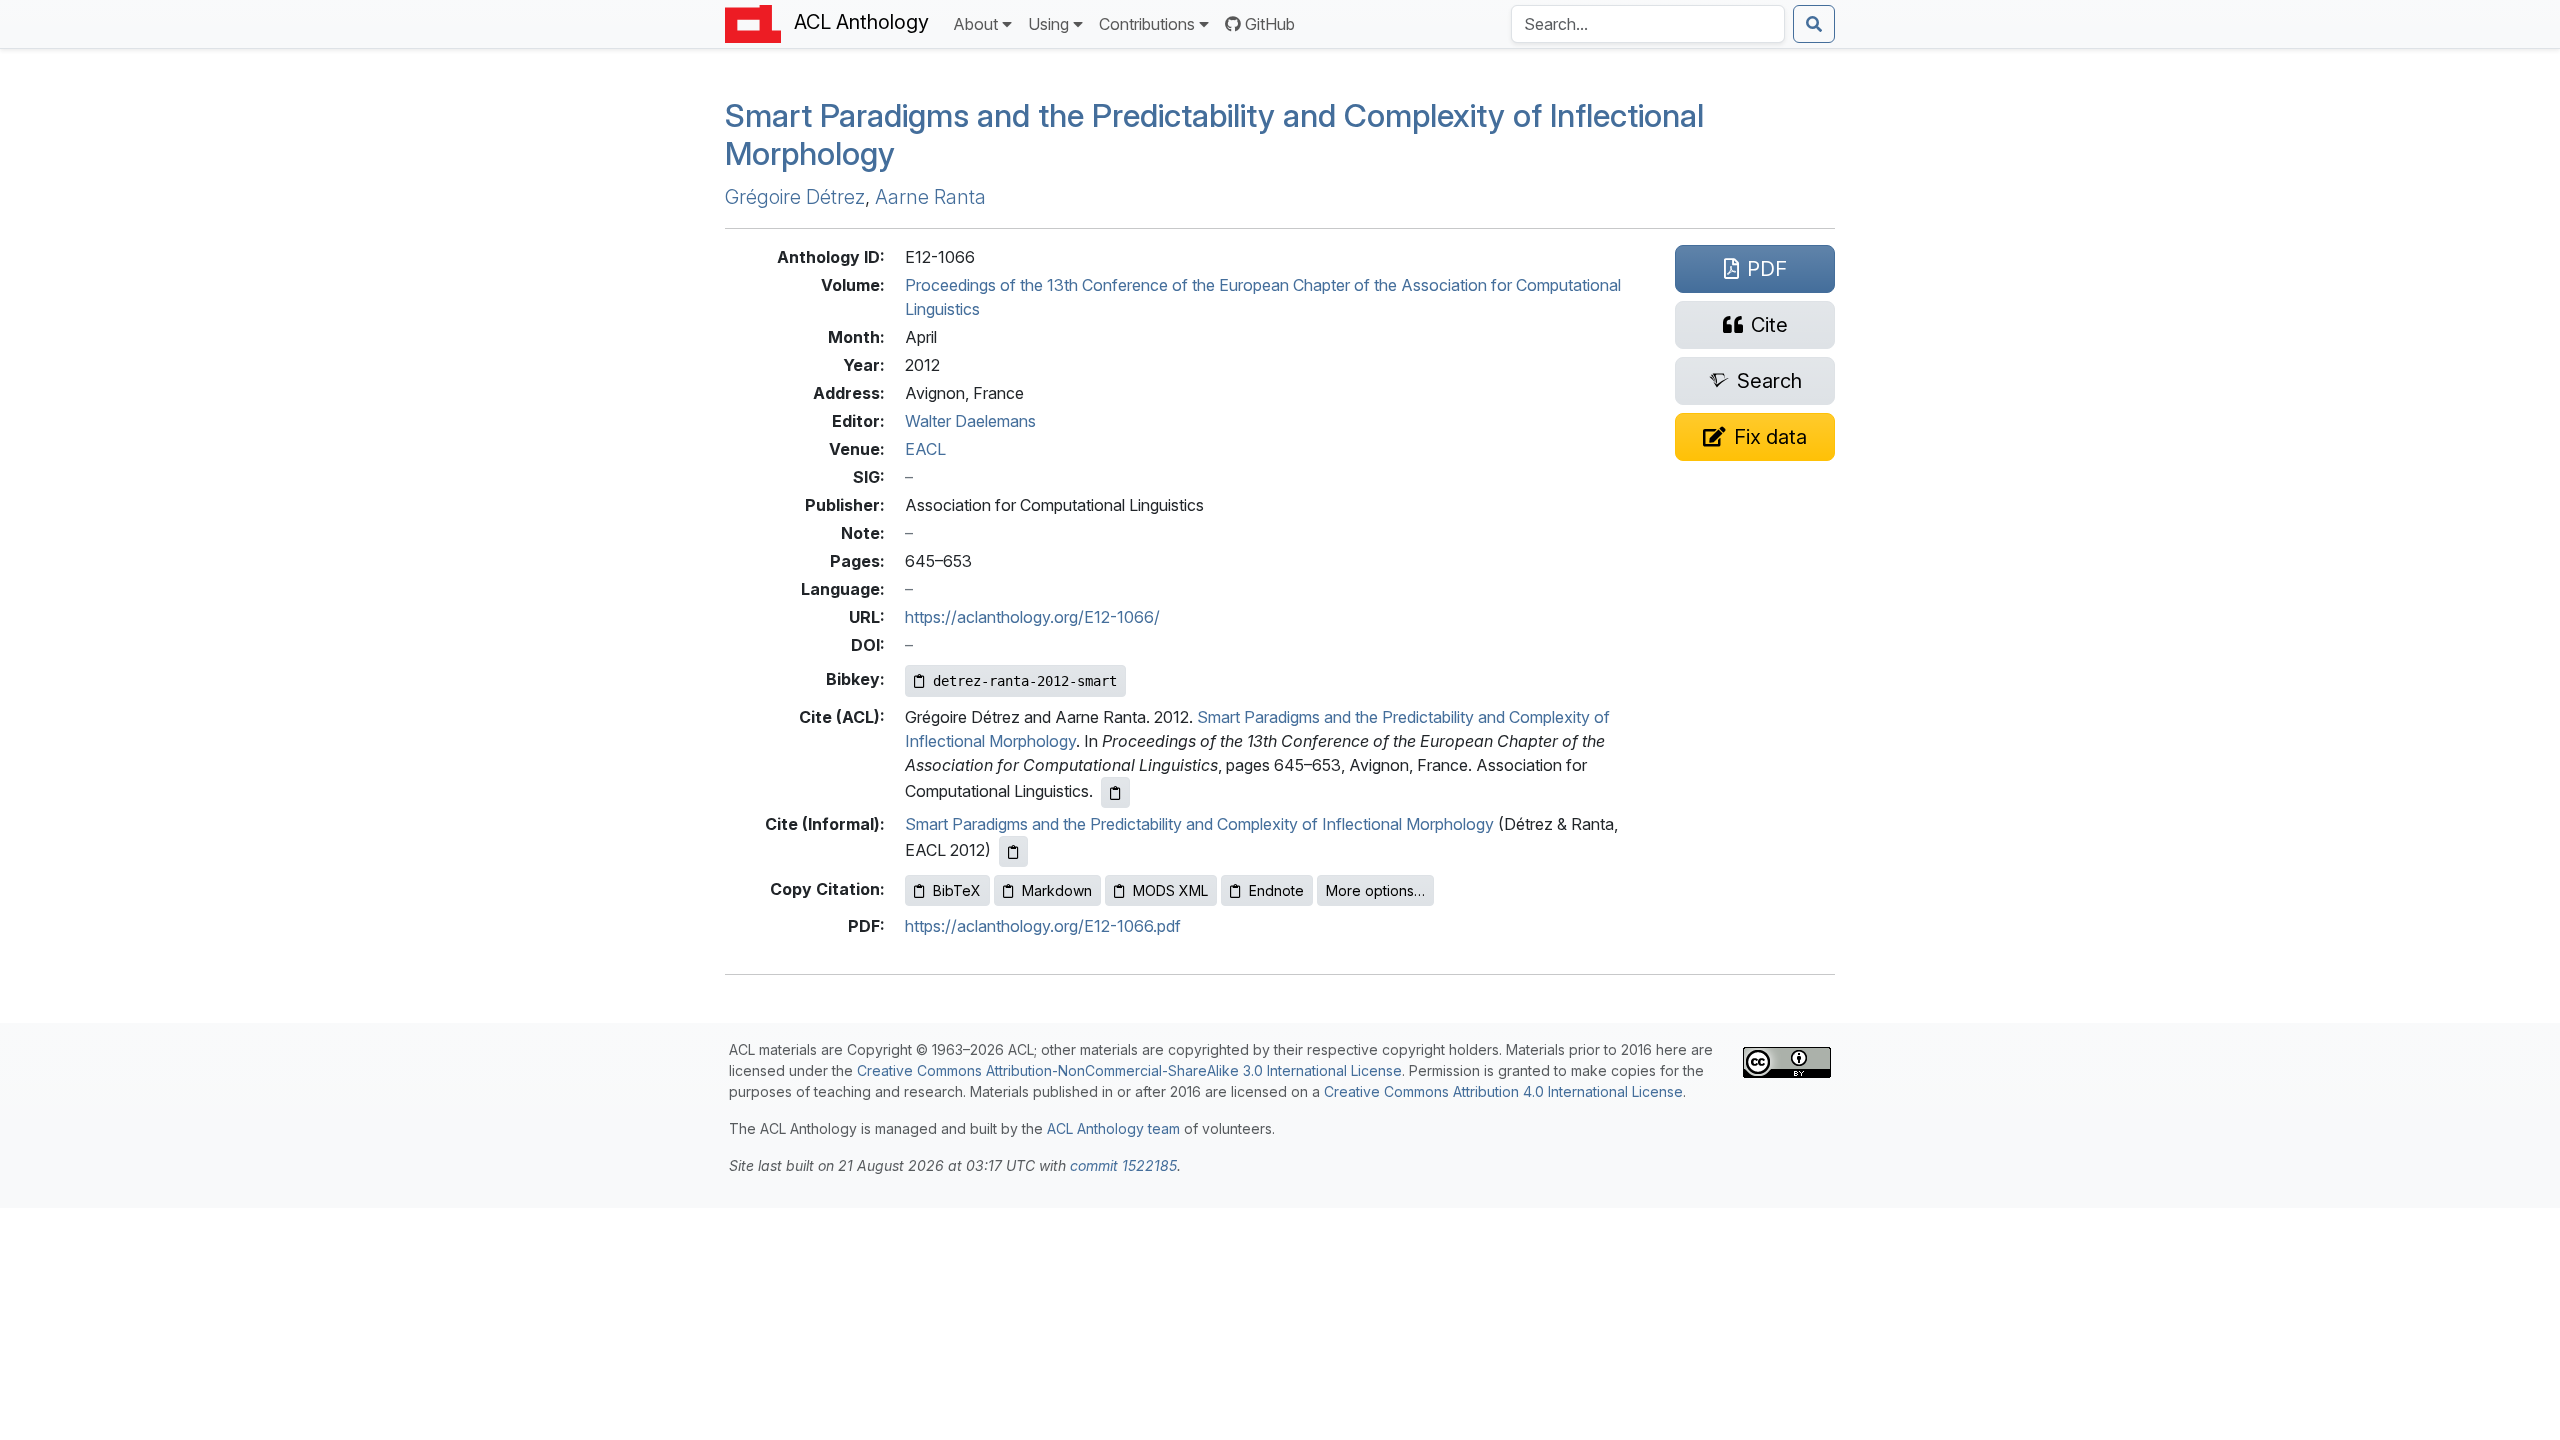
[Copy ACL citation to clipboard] (1115, 792)
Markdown (1057, 890)
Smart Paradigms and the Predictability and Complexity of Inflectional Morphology (1214, 134)
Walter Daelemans (970, 421)
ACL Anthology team (1113, 1128)
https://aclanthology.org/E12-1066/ (1032, 617)
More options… (1375, 890)
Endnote (1276, 890)
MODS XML (1170, 890)
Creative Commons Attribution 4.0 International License (1503, 1091)
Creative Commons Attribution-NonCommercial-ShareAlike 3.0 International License (1129, 1070)
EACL (925, 449)
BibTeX (957, 890)
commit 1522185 (1123, 1165)
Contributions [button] (1147, 24)
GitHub (1270, 24)
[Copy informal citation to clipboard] (1013, 851)
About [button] (975, 24)
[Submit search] (1814, 24)
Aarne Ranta (930, 197)
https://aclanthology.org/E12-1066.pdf (1043, 926)
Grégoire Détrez (795, 197)
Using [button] (1048, 24)
